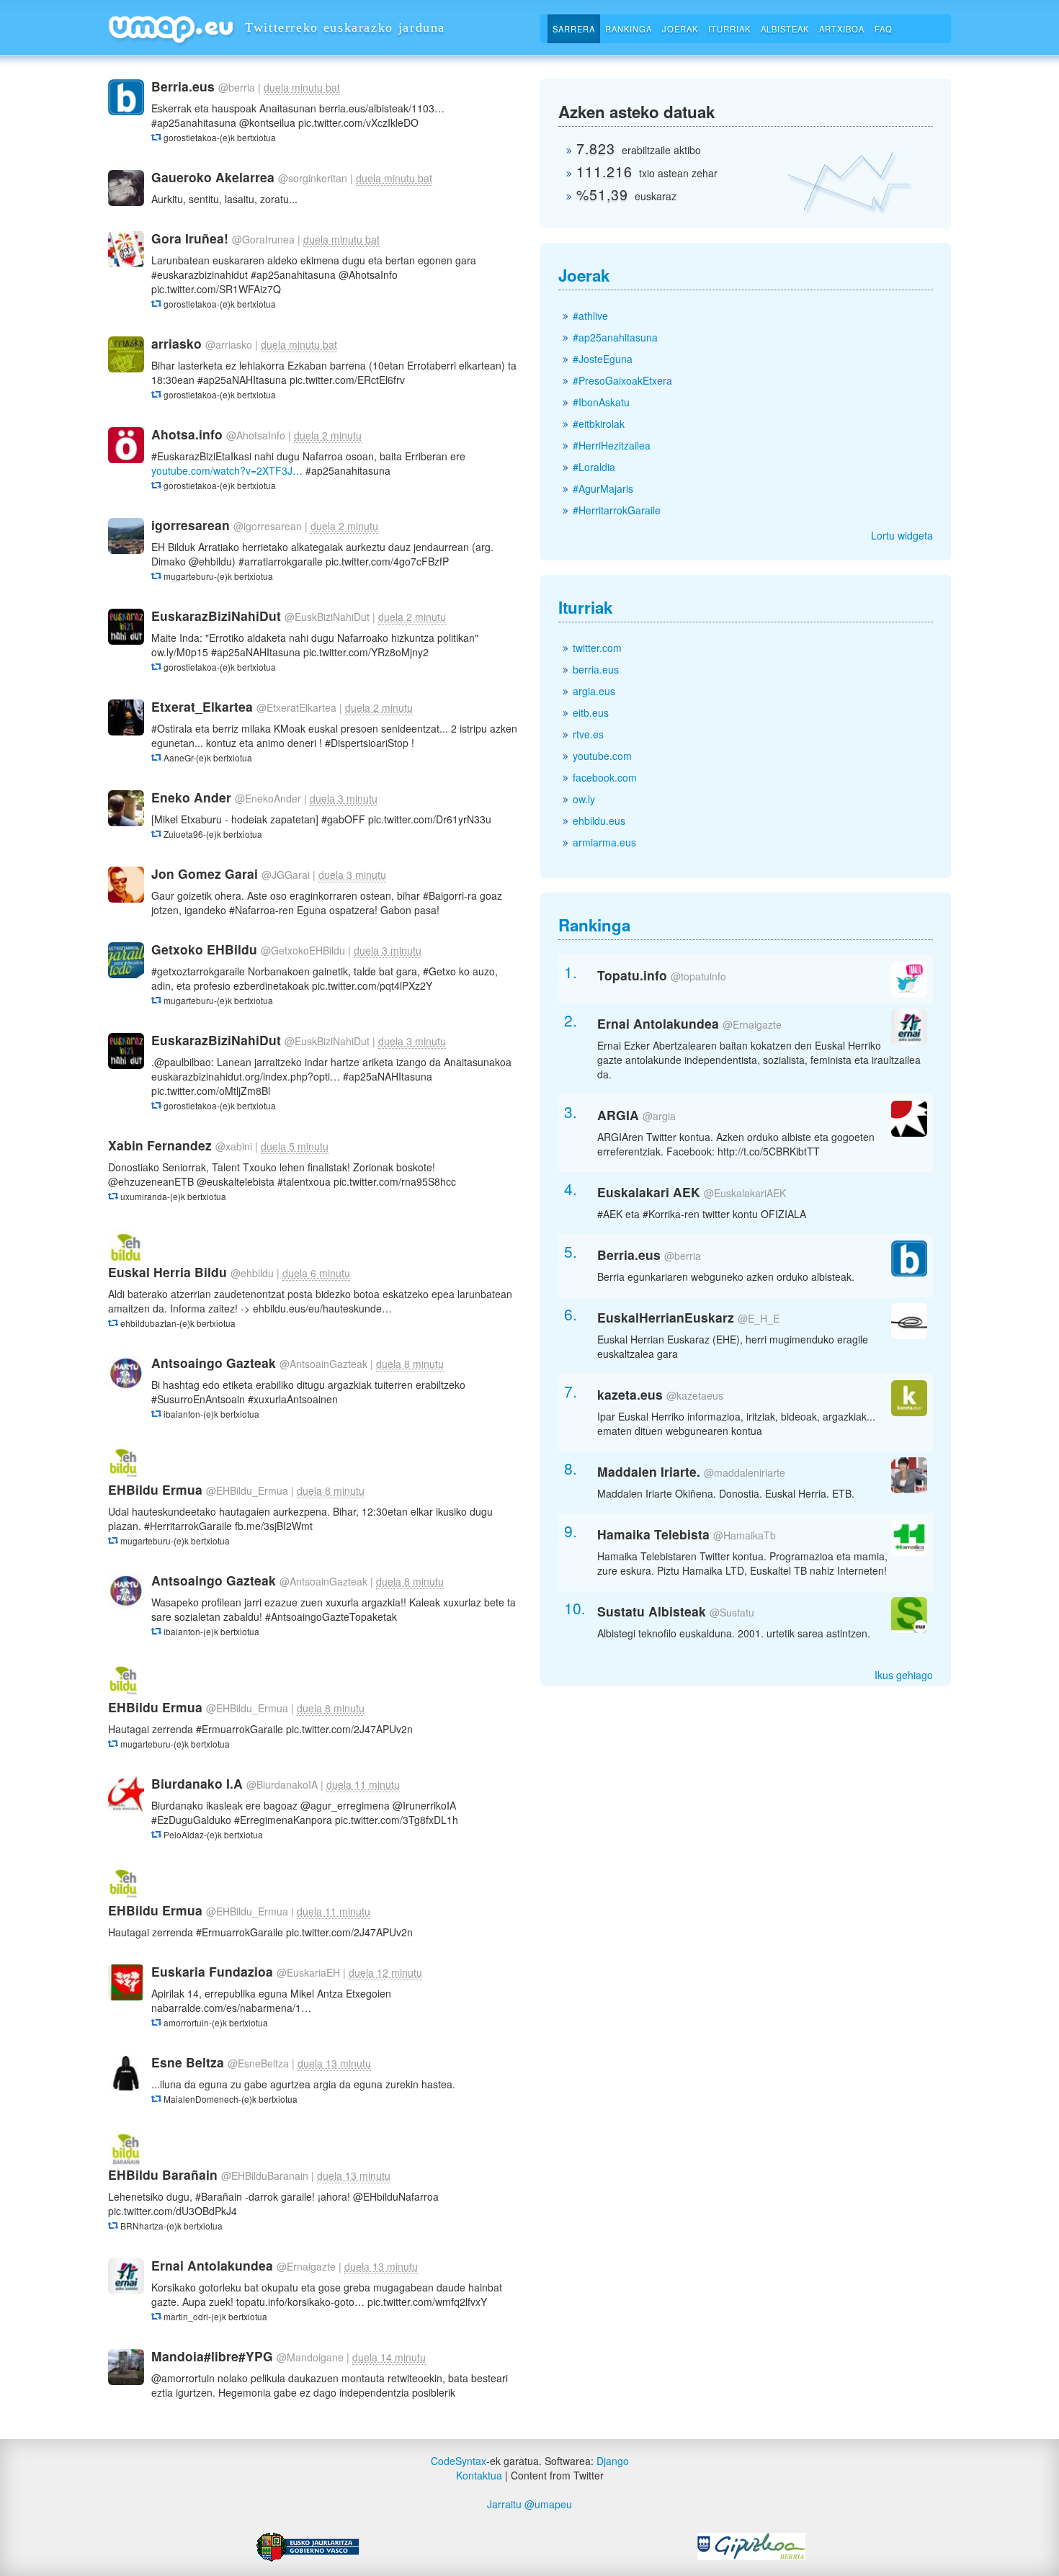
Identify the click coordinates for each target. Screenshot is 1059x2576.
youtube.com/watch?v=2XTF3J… (227, 470)
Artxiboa (842, 29)
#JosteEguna (603, 359)
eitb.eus (591, 712)
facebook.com (605, 777)
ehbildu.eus (599, 820)
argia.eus (594, 691)
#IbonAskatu (601, 402)
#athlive (590, 316)
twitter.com (597, 648)
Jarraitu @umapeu (529, 2504)
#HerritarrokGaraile (617, 510)
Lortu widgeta (902, 535)
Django (613, 2461)
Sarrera (574, 29)
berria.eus (596, 669)
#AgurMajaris (603, 488)
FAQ (884, 29)
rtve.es (588, 734)
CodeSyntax (459, 2461)
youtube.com (602, 756)
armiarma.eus (604, 842)
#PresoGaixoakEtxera (622, 380)
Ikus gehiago (904, 1675)
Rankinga (629, 29)
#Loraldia (594, 467)
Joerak (680, 29)
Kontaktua (479, 2475)
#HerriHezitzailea (612, 445)
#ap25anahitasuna (615, 337)
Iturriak (729, 29)
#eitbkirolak (599, 424)
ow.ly (584, 799)
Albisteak (785, 29)
